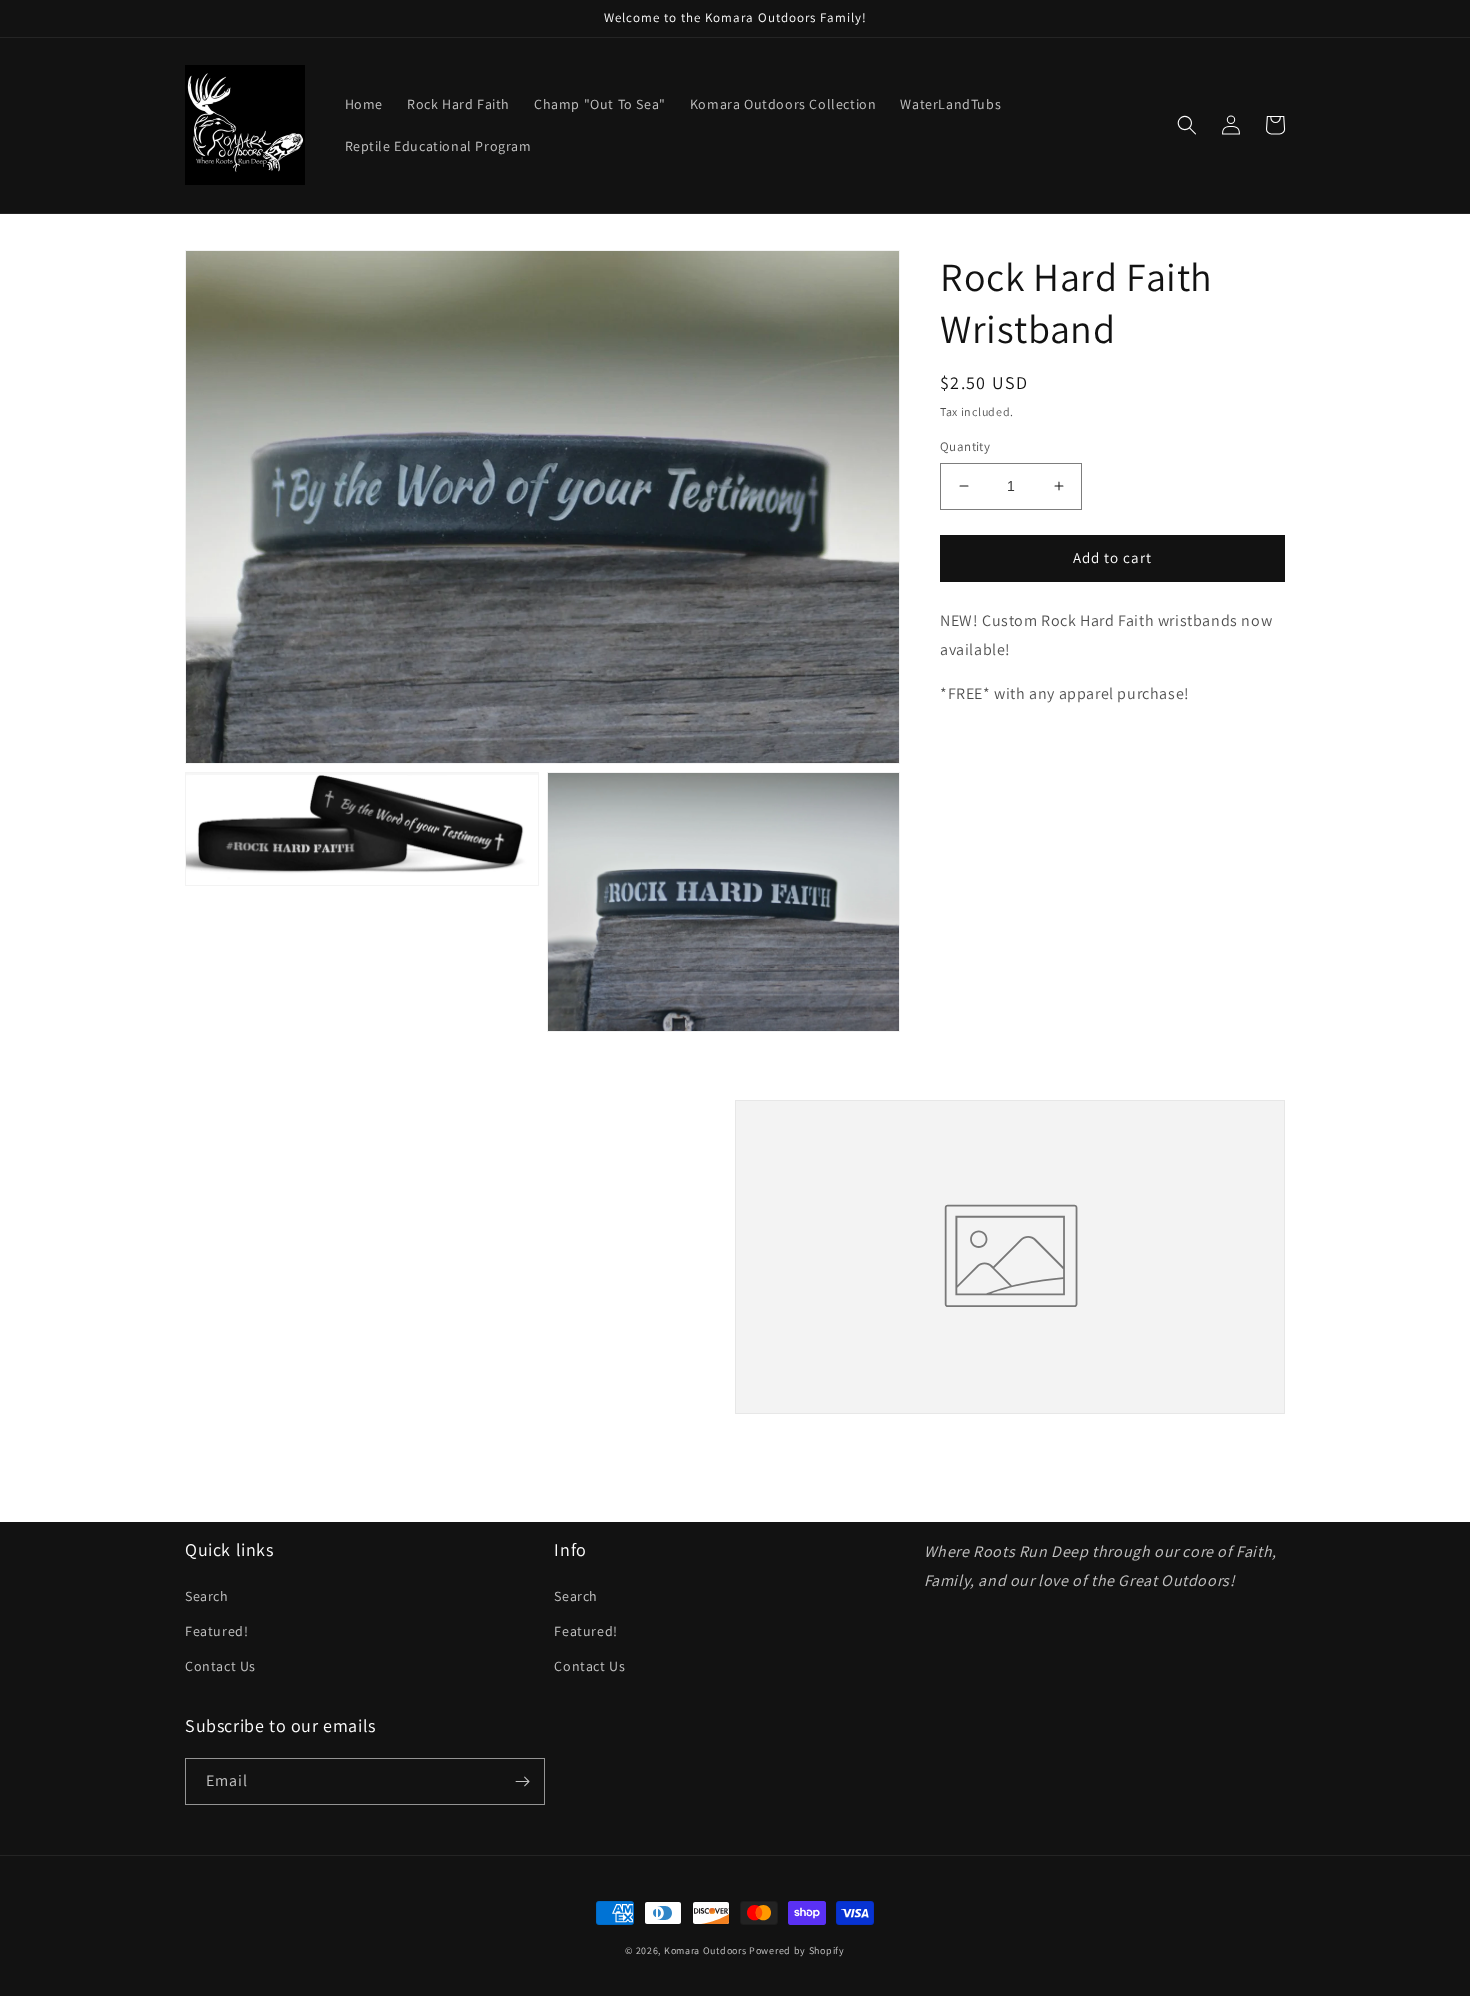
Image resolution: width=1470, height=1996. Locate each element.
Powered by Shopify (797, 1950)
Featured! (216, 1631)
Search (207, 1596)
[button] (1187, 125)
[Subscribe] (522, 1781)
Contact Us (220, 1666)
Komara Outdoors (705, 1950)
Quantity (965, 446)
